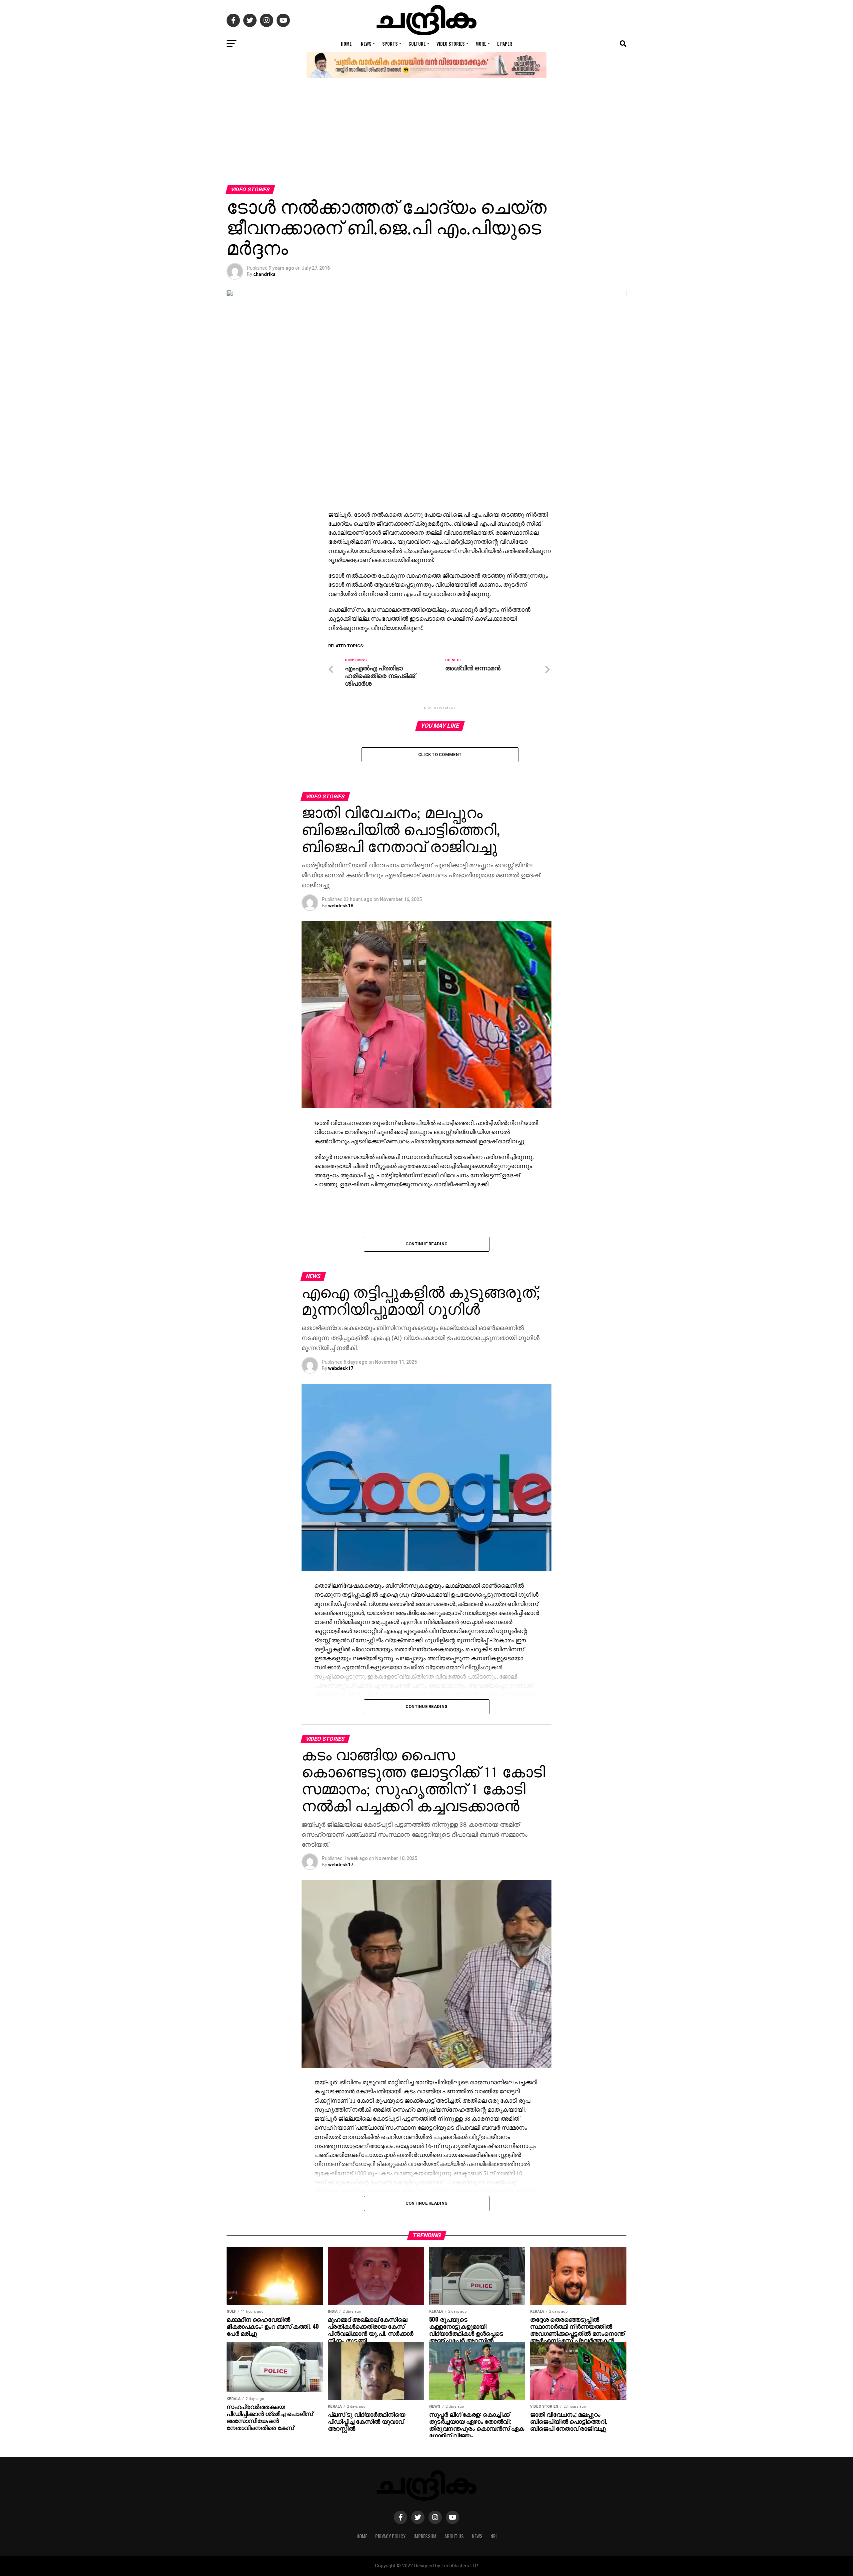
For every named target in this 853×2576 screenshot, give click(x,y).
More (481, 43)
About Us (454, 2536)
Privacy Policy (390, 2536)
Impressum (425, 2536)
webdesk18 (341, 906)
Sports (390, 43)
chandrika (264, 274)
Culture (417, 43)
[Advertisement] (426, 135)
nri (494, 2536)
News (366, 43)
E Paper (505, 43)
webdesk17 (341, 1368)
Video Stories (450, 43)
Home (346, 43)
